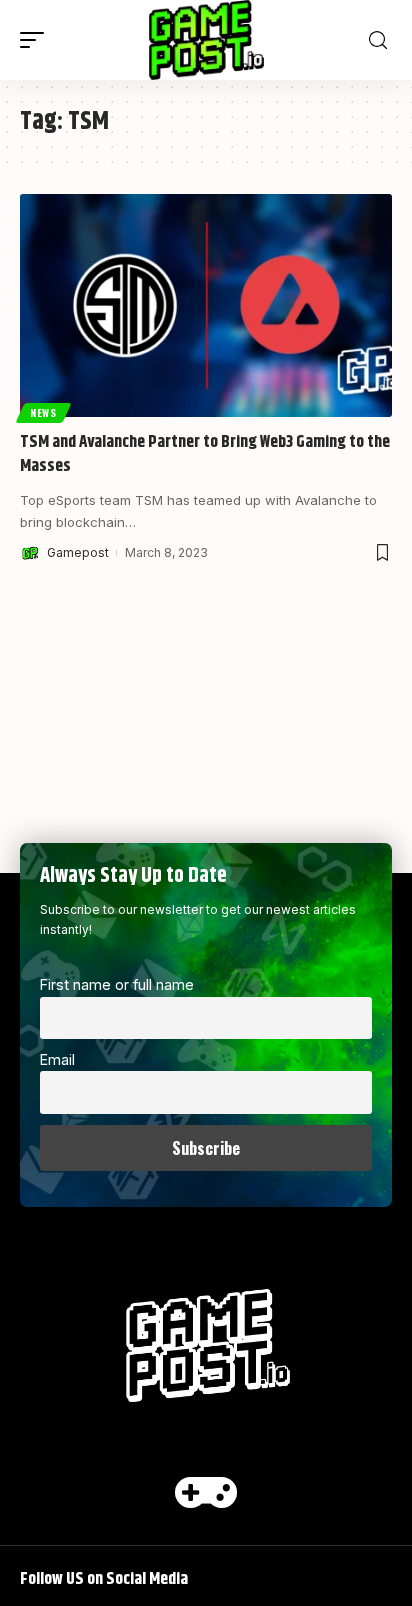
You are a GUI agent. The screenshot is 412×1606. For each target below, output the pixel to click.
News (43, 412)
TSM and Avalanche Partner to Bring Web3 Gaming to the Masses (205, 454)
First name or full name (117, 984)
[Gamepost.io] (206, 40)
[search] (378, 40)
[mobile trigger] (37, 40)
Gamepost (78, 552)
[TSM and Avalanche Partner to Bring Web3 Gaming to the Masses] (206, 305)
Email (57, 1059)
